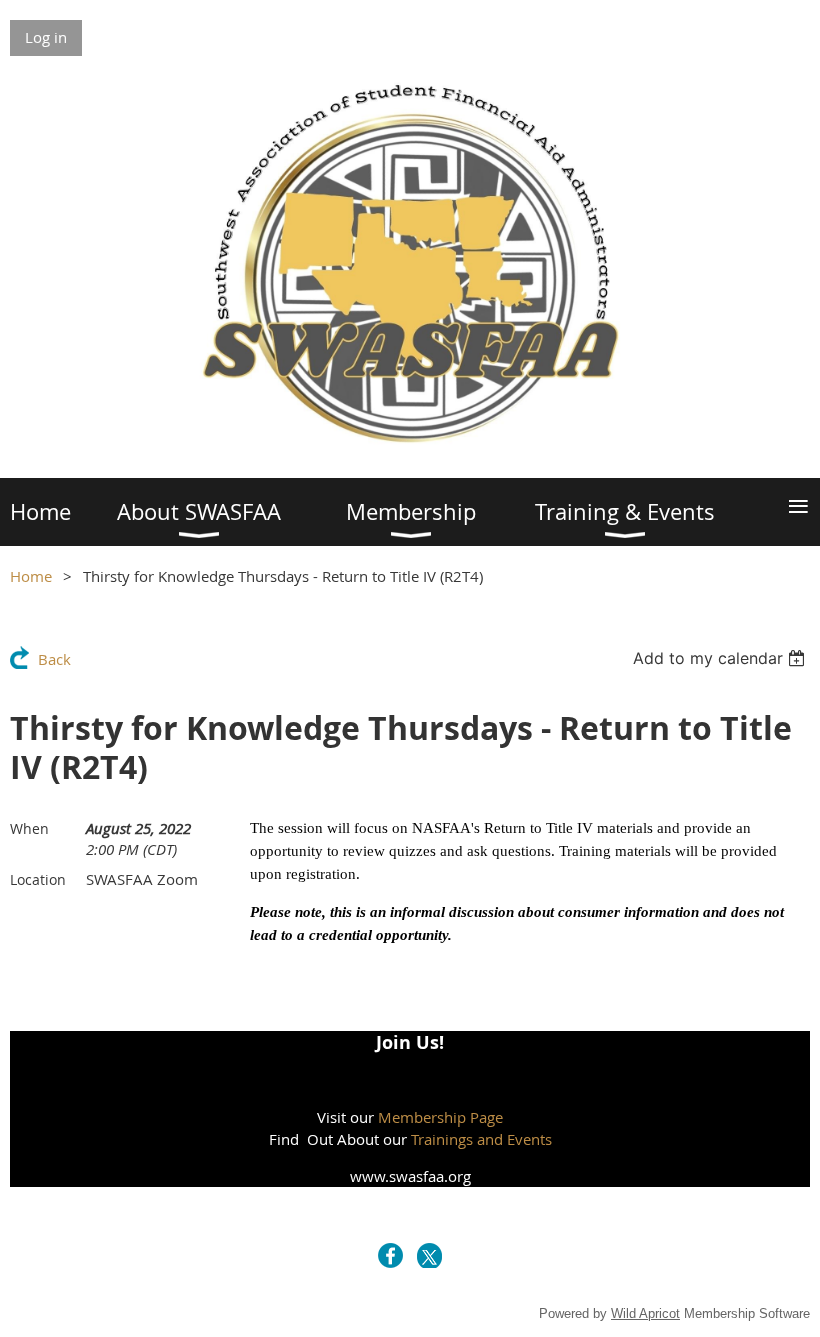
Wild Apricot (645, 1313)
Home (31, 576)
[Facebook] (390, 1255)
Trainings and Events (481, 1139)
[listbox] (721, 658)
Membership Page (440, 1117)
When (29, 828)
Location (38, 879)
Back (54, 659)
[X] (429, 1255)
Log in (46, 37)
